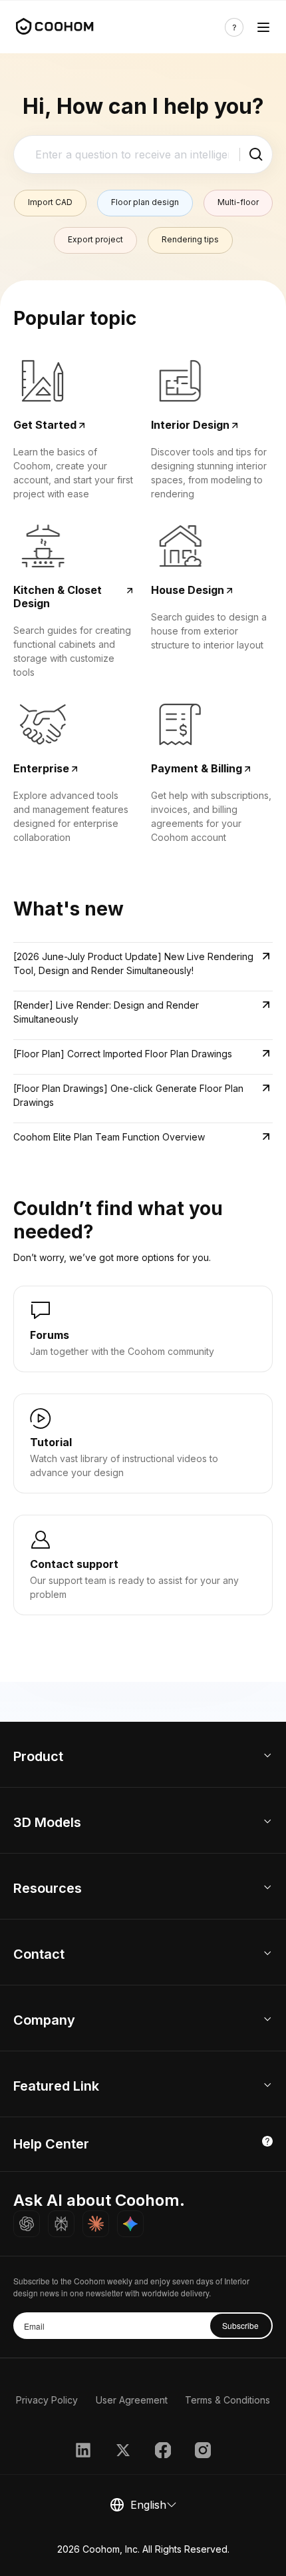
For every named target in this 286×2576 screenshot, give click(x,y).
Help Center (51, 2144)
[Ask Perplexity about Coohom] (61, 2224)
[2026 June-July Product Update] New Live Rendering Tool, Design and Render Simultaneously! (133, 963)
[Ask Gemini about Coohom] (130, 2224)
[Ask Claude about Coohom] (96, 2224)
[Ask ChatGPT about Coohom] (27, 2224)
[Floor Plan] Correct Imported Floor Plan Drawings (123, 1054)
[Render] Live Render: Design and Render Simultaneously (106, 1012)
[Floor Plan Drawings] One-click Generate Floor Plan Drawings (128, 1095)
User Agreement (132, 2400)
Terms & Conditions (227, 2400)
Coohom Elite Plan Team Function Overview (109, 1137)
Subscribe (240, 2325)
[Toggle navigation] (263, 27)
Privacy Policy (47, 2400)
